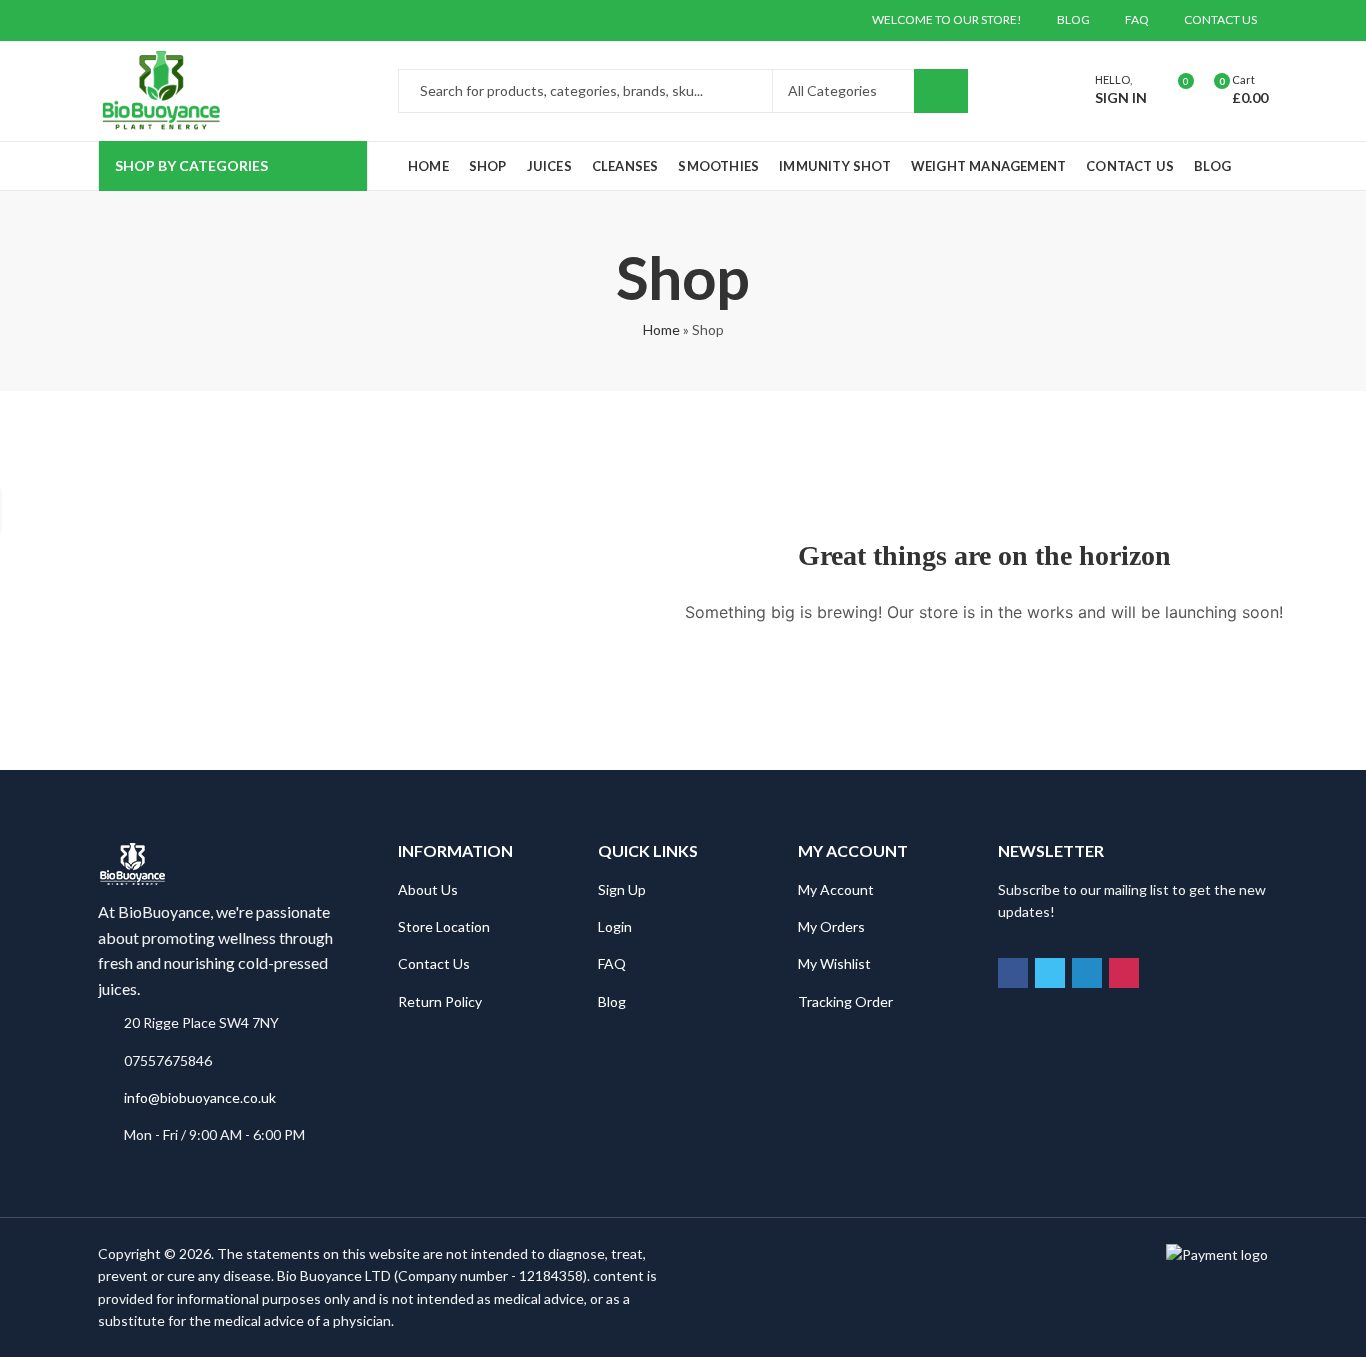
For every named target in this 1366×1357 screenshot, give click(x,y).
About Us (428, 889)
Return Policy (440, 1001)
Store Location (444, 926)
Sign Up (622, 889)
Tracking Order (845, 1001)
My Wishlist (834, 963)
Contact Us (434, 963)
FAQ (612, 963)
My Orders (831, 926)
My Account (836, 889)
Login (615, 926)
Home (661, 329)
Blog (612, 1001)
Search (941, 91)
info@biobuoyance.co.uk (200, 1097)
